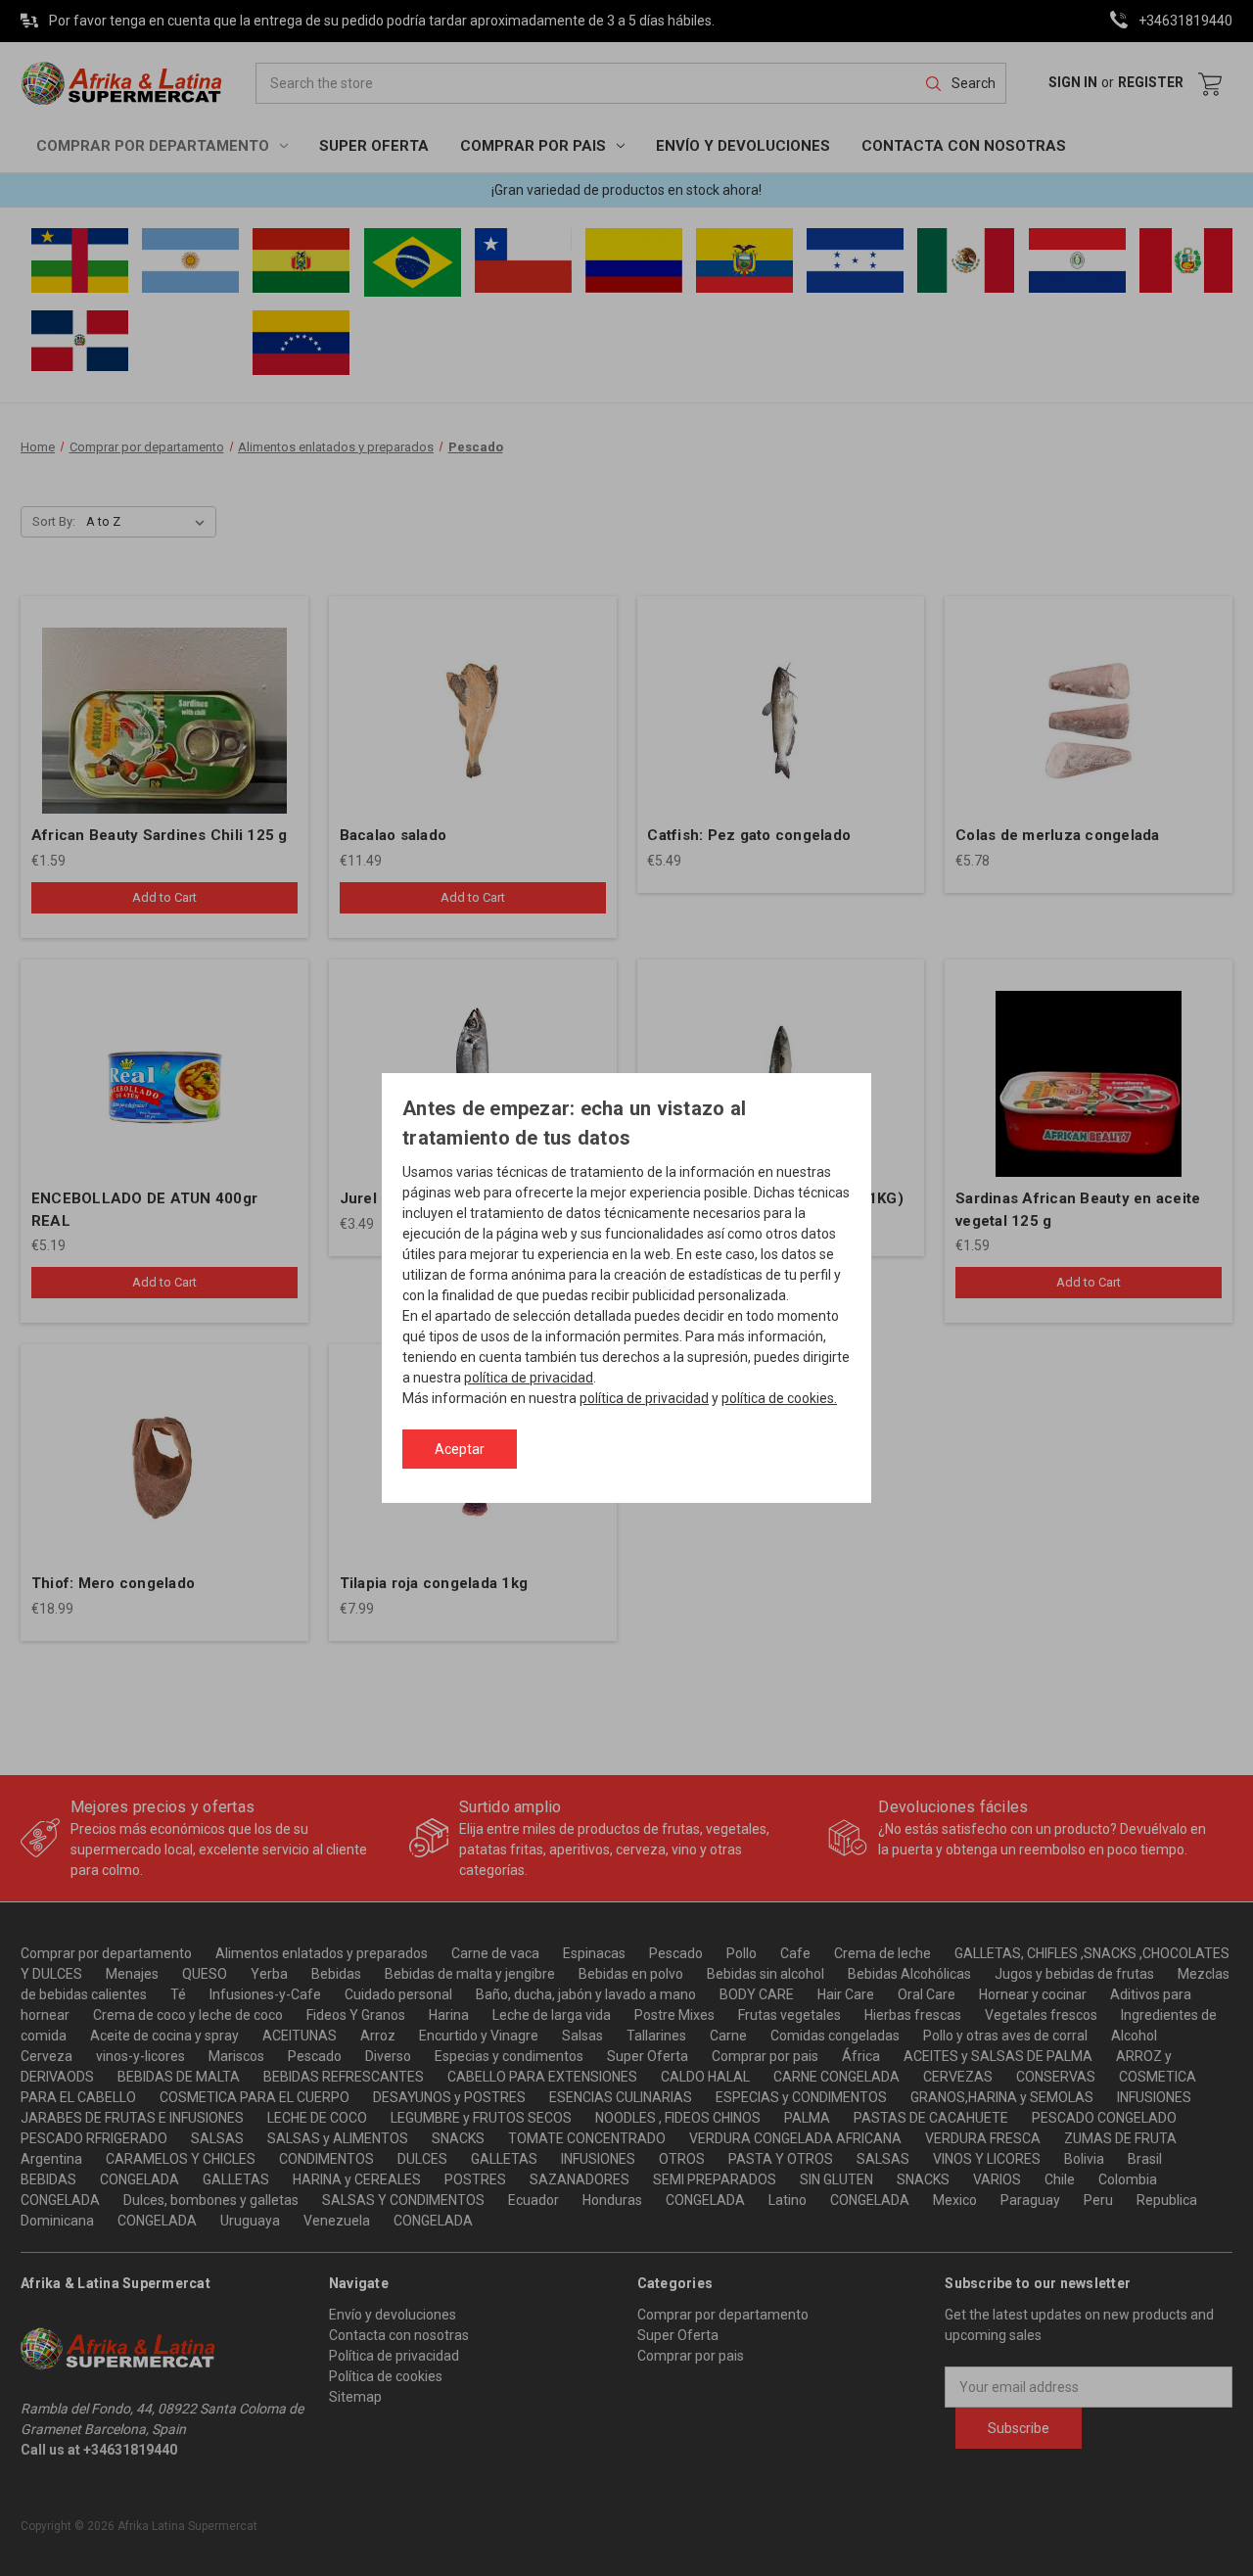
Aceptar (460, 1449)
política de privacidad (529, 1379)
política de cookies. (779, 1399)
